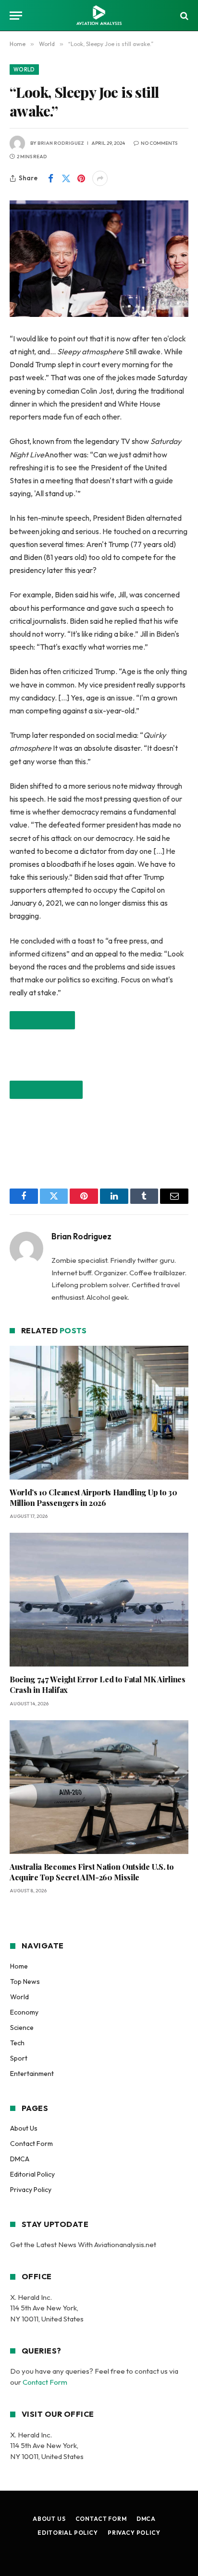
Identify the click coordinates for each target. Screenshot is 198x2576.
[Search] (183, 16)
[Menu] (16, 16)
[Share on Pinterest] (81, 178)
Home (19, 1966)
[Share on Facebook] (50, 178)
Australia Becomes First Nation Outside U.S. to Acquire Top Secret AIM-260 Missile (92, 1872)
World (24, 70)
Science (22, 2028)
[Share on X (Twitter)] (66, 178)
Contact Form (31, 2144)
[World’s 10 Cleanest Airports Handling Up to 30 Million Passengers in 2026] (99, 1413)
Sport (19, 2058)
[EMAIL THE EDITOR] (46, 1090)
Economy (24, 2012)
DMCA (20, 2159)
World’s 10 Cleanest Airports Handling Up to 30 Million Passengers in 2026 (93, 1498)
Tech (17, 2043)
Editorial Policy (32, 2174)
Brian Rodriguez (61, 143)
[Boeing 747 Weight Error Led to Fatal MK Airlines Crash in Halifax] (99, 1600)
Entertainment (32, 2074)
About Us (24, 2128)
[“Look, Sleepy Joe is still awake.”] (99, 259)
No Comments (159, 143)
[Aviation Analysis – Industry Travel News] (99, 16)
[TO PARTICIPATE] (42, 1020)
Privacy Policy (31, 2190)
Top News (25, 1982)
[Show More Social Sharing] (100, 178)
